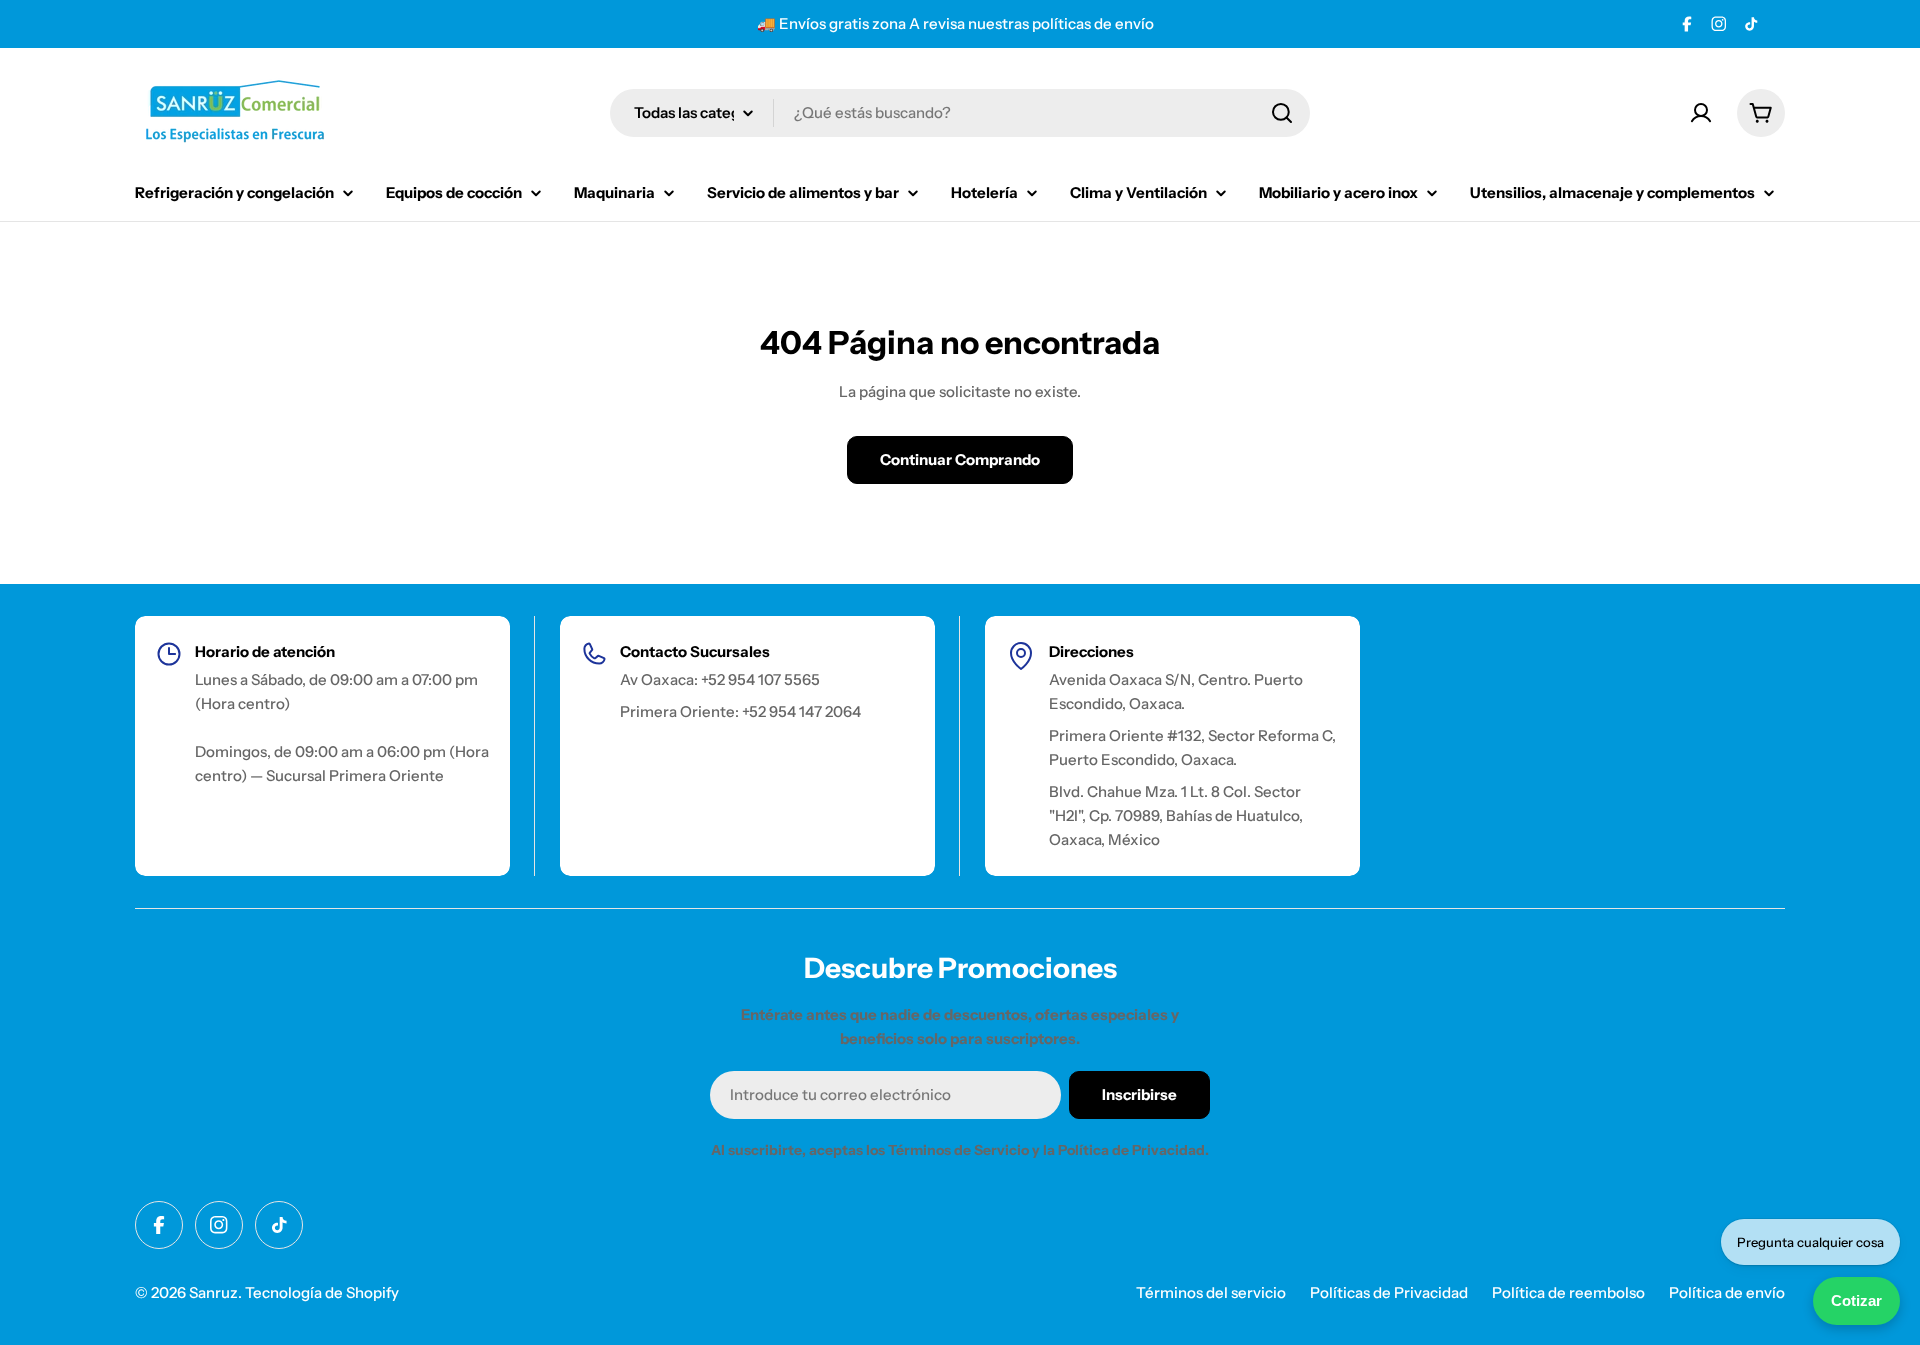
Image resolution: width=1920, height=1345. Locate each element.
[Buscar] (1282, 113)
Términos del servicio (1211, 1292)
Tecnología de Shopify (322, 1292)
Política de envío (1727, 1292)
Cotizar (1856, 1300)
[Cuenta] (1701, 113)
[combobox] (960, 113)
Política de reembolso (1568, 1292)
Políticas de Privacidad (1389, 1292)
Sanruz (213, 1292)
